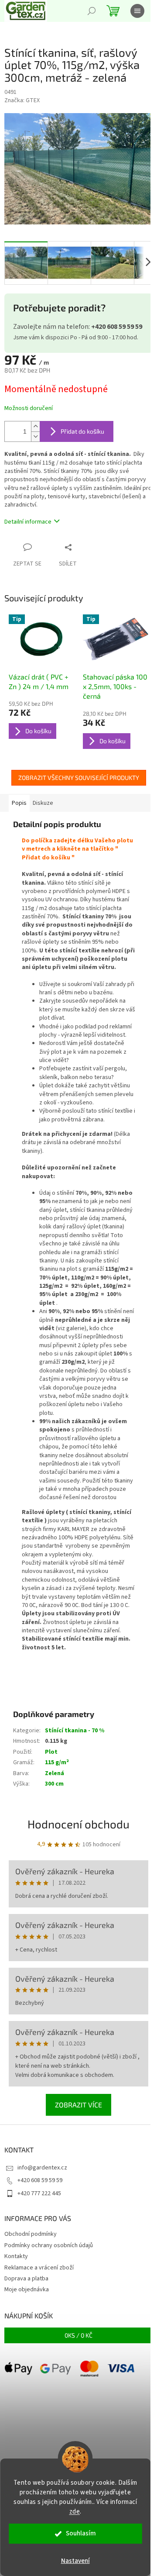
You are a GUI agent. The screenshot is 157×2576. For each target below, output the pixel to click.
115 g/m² (57, 1762)
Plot (51, 1752)
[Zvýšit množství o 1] (35, 426)
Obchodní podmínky (31, 2234)
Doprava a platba (26, 2279)
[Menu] (137, 11)
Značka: (22, 100)
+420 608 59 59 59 (40, 2180)
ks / (78, 2335)
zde (75, 2512)
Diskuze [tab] (43, 803)
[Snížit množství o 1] (35, 436)
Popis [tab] (19, 803)
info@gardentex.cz (42, 2168)
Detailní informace (28, 522)
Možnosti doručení (29, 409)
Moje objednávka (27, 2290)
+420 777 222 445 (39, 2193)
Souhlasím (81, 2533)
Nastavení (75, 2561)
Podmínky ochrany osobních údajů (49, 2245)
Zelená (55, 1773)
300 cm (54, 1784)
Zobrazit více (78, 2105)
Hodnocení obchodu (78, 1824)
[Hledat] (92, 11)
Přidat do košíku (82, 431)
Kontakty (16, 2256)
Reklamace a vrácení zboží (39, 2268)
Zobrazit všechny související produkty (79, 778)
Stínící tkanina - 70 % (75, 1731)
